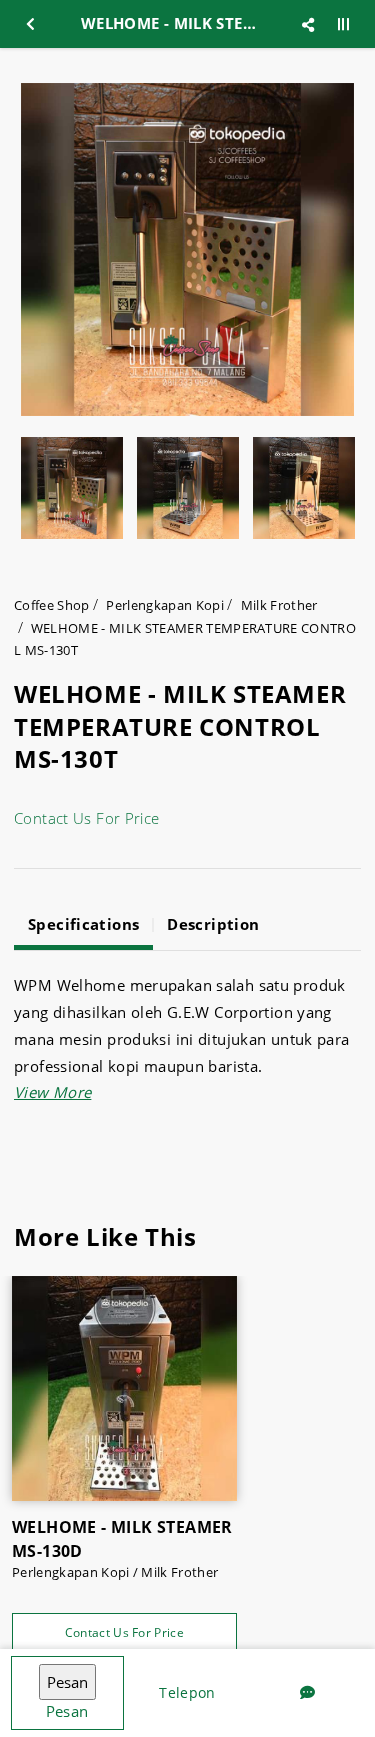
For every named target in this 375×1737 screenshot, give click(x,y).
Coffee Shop (52, 605)
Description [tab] (213, 924)
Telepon (187, 1692)
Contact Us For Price (87, 818)
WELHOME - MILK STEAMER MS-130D (122, 1539)
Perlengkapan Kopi (165, 605)
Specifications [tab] (83, 924)
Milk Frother (279, 605)
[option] (187, 249)
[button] (52, 1092)
